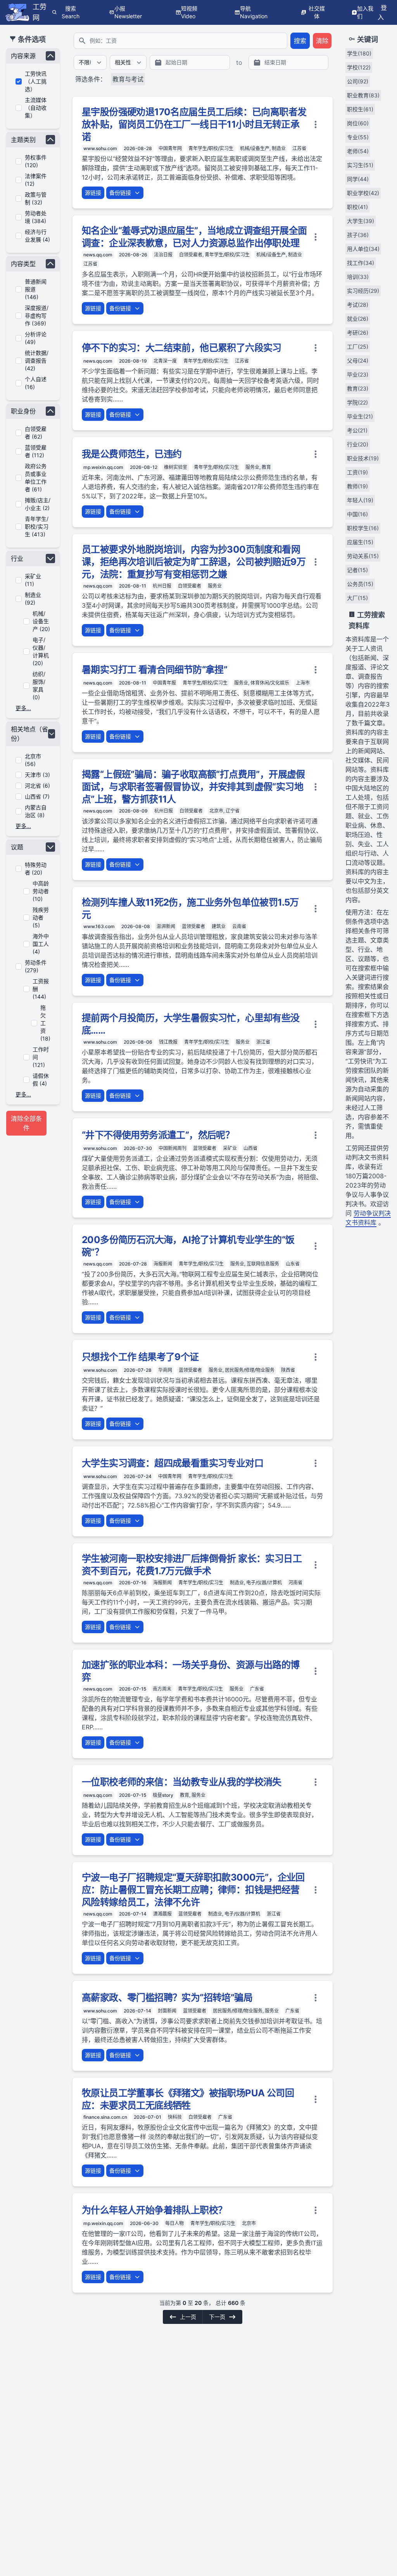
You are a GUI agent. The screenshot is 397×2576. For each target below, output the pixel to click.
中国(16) (357, 514)
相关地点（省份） (29, 734)
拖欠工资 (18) (45, 1023)
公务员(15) (360, 584)
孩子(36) (358, 235)
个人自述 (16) (36, 383)
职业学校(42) (363, 193)
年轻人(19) (360, 500)
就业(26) (358, 319)
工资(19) (357, 472)
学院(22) (357, 402)
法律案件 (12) (36, 180)
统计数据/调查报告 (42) (37, 360)
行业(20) (358, 444)
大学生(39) (361, 221)
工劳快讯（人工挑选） (36, 81)
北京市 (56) (33, 760)
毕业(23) (358, 374)
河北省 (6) (37, 786)
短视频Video (189, 12)
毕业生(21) (360, 416)
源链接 (93, 193)
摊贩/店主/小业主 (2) (38, 504)
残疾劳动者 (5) (41, 917)
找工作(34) (361, 263)
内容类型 (23, 264)
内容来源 (23, 56)
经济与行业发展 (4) (37, 236)
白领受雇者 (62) (36, 433)
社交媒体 (317, 12)
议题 (17, 847)
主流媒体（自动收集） (36, 108)
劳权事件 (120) (36, 161)
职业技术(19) (363, 458)
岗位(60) (358, 123)
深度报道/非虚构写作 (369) (37, 316)
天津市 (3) (37, 775)
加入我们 (365, 12)
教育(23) (358, 388)
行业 (17, 558)
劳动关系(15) (363, 556)
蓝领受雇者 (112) (36, 451)
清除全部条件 (26, 1123)
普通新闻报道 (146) (36, 289)
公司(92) (358, 81)
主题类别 (23, 140)
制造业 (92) (33, 599)
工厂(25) (358, 347)
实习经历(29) (363, 291)
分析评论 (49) (36, 338)
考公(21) (357, 430)
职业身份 (23, 411)
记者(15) (357, 570)
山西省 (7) (37, 796)
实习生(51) (360, 165)
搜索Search (71, 12)
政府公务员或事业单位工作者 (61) (36, 478)
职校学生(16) (363, 528)
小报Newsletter (128, 12)
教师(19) (357, 486)
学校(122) (359, 67)
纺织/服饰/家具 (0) (39, 685)
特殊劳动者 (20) (36, 869)
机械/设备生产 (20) (41, 621)
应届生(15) (360, 542)
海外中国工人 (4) (41, 944)
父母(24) (358, 360)
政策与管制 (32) (36, 198)
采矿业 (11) (33, 580)
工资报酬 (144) (41, 989)
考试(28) (358, 305)
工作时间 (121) (41, 1057)
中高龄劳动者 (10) (41, 891)
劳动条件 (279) (36, 966)
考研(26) (358, 333)
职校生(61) (360, 109)
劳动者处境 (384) (36, 217)
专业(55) (358, 137)
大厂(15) (357, 598)
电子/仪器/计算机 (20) (41, 651)
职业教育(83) (363, 95)
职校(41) (357, 207)
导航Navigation (254, 12)
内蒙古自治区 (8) (36, 811)
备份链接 (120, 193)
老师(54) (358, 151)
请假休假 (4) (41, 1080)
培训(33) (358, 277)
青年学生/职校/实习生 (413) (37, 526)
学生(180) (359, 53)
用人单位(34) (363, 249)
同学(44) (358, 179)
